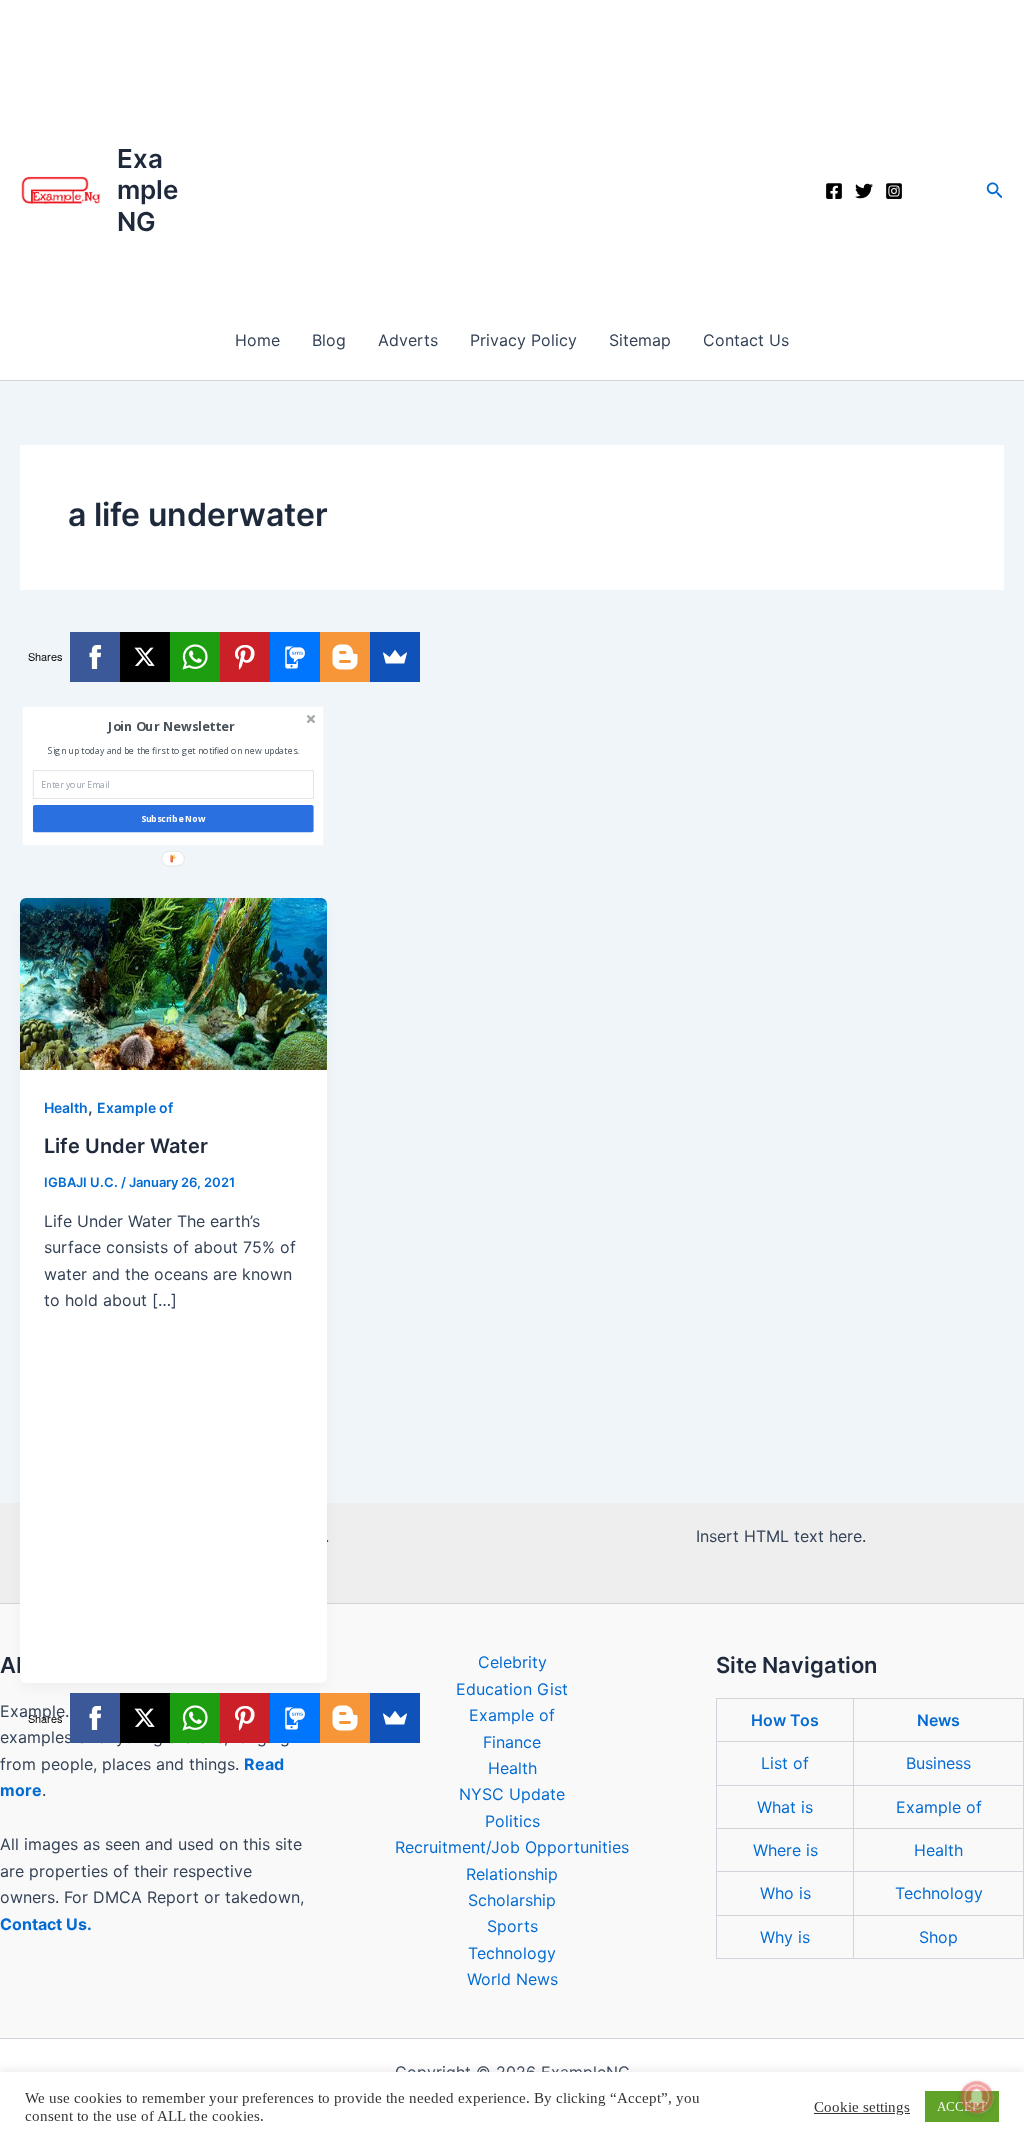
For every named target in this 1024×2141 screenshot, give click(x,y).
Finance (512, 1742)
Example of (135, 1107)
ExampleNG (147, 189)
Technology (512, 1953)
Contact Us (746, 340)
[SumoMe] (395, 657)
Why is (785, 1937)
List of (785, 1763)
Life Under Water (126, 1146)
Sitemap (640, 340)
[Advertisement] (512, 150)
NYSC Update (512, 1794)
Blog (329, 340)
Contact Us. (46, 1924)
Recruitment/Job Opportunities (512, 1847)
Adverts (408, 340)
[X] (145, 657)
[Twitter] (864, 191)
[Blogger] (345, 657)
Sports (512, 1926)
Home (257, 340)
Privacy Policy (523, 340)
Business (938, 1763)
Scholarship (512, 1900)
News (938, 1720)
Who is (785, 1893)
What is (785, 1807)
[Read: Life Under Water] (173, 982)
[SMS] (295, 657)
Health (66, 1107)
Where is (785, 1850)
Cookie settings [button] (862, 2107)
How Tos (785, 1720)
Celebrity (512, 1662)
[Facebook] (834, 191)
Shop (938, 1937)
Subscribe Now (173, 819)
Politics (512, 1821)
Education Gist (512, 1689)
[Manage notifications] (977, 2097)
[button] (995, 190)
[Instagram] (894, 191)
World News (512, 1979)
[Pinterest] (245, 657)
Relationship (512, 1874)
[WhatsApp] (195, 657)
